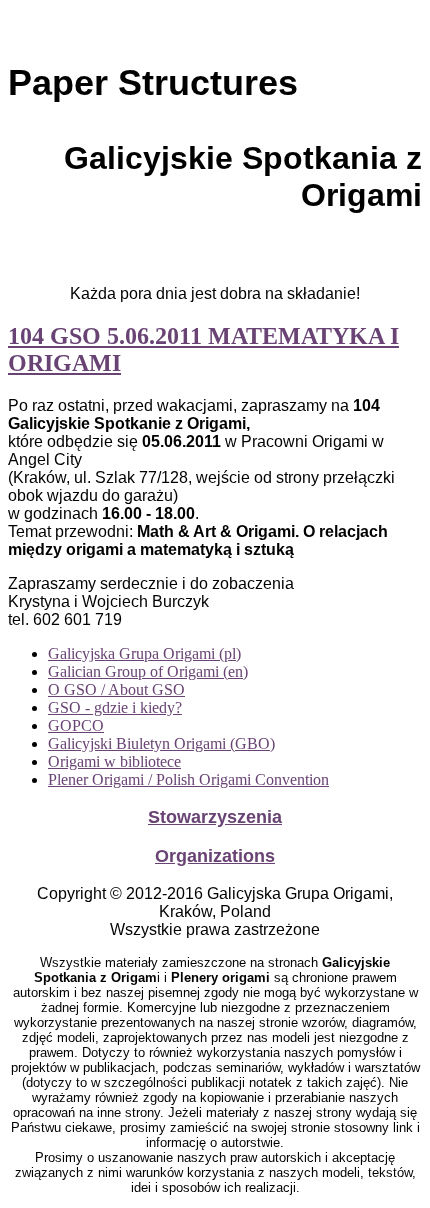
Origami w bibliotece (114, 761)
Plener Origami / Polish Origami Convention (188, 779)
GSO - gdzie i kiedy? (115, 707)
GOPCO (76, 725)
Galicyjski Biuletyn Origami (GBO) (161, 743)
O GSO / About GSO (116, 689)
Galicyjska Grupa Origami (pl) (144, 653)
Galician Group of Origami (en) (148, 671)
